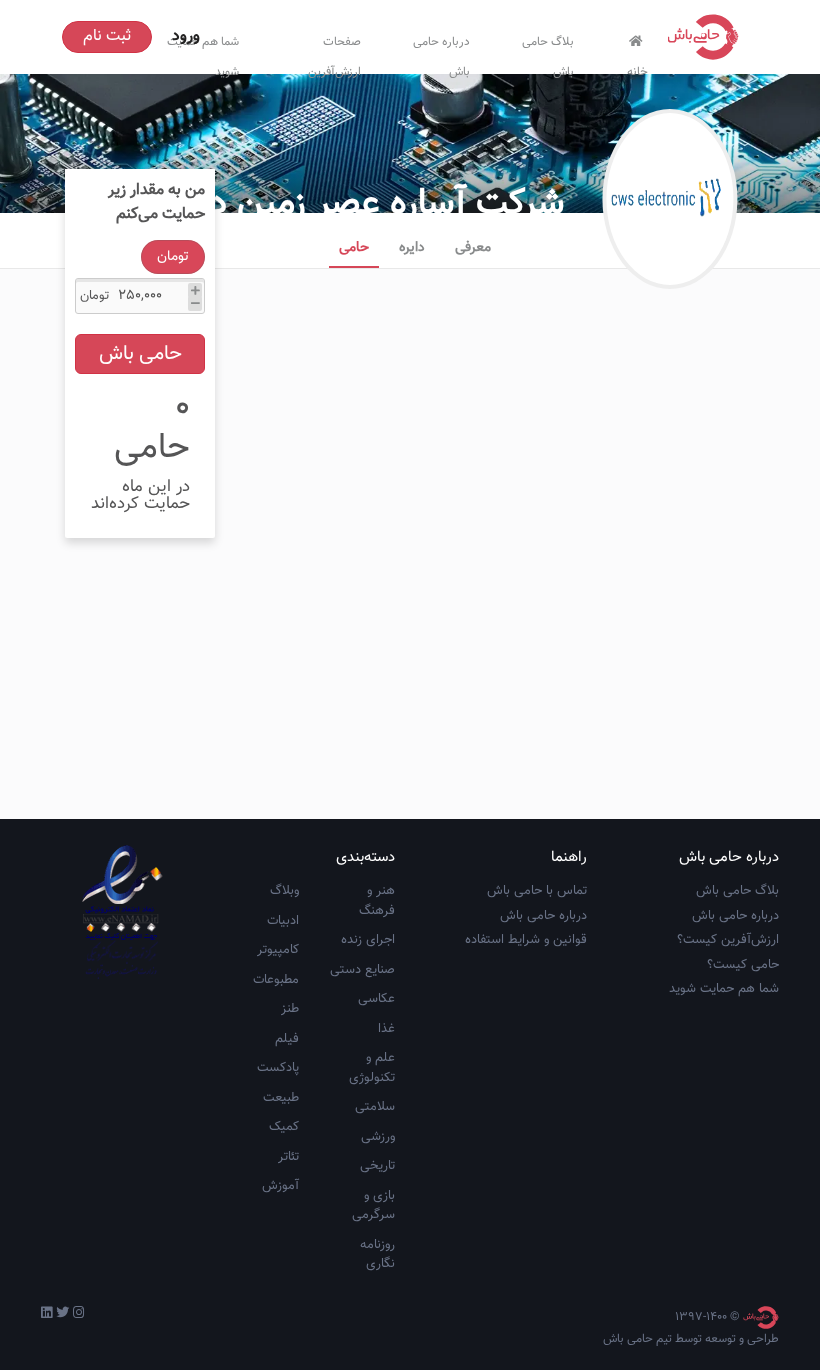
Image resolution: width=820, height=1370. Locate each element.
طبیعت (281, 1098)
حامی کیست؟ (743, 965)
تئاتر (288, 1157)
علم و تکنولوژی (372, 1068)
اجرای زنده (368, 940)
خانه (637, 67)
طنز (290, 1009)
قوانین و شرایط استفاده (526, 940)
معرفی (473, 248)
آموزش (280, 1186)
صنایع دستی (362, 970)
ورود (186, 36)
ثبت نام (107, 36)
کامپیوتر (278, 950)
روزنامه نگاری (377, 1255)
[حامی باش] (708, 37)
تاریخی (377, 1166)
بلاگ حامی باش (548, 52)
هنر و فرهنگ (377, 901)
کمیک (284, 1127)
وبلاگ (284, 891)
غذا (386, 1029)
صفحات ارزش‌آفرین (334, 52)
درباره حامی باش (441, 52)
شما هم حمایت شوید (724, 989)
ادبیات (283, 921)
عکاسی (376, 999)
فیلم (287, 1039)
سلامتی (375, 1107)
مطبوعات (276, 980)
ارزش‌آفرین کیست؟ (728, 940)
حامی (354, 248)
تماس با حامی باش (537, 891)
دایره (412, 248)
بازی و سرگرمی (373, 1206)
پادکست (278, 1068)
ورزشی (378, 1137)
